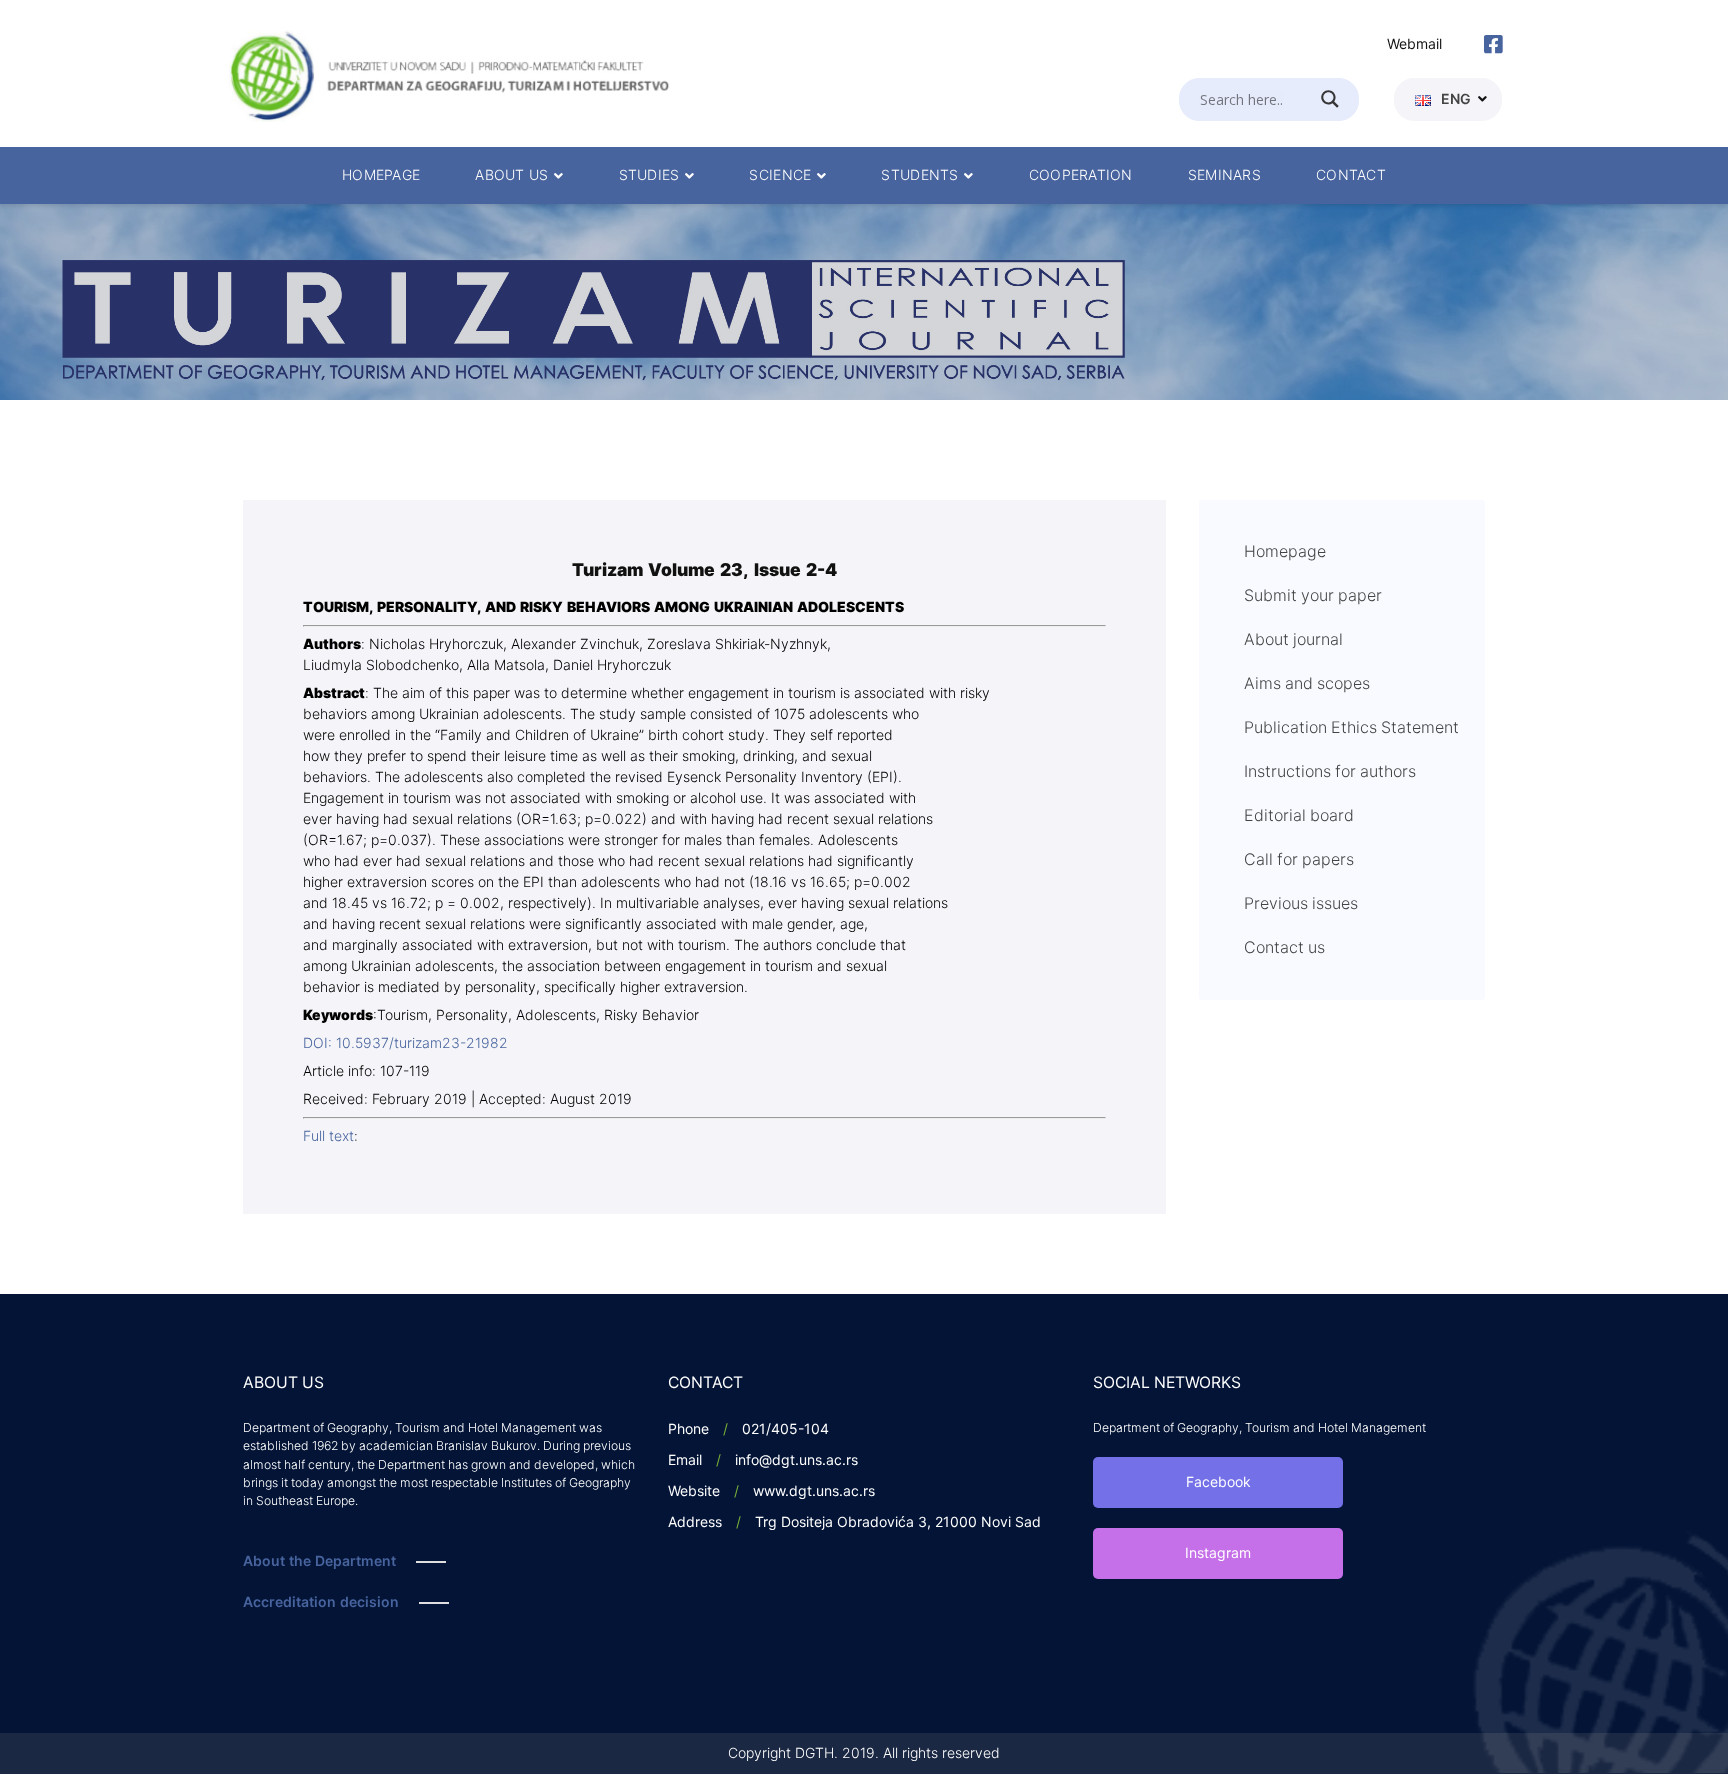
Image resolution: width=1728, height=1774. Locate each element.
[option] (864, 302)
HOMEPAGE (381, 175)
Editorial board (1299, 816)
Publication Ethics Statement (1351, 728)
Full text (328, 1136)
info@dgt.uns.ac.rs (796, 1460)
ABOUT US (511, 175)
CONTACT (1351, 175)
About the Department (319, 1561)
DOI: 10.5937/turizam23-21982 (405, 1043)
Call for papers (1299, 860)
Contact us (1284, 948)
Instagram (1218, 1553)
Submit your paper (1313, 596)
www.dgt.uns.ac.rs (814, 1491)
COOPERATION (1081, 175)
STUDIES (649, 175)
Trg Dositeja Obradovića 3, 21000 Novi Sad (898, 1522)
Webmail (1414, 44)
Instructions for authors (1330, 772)
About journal (1293, 640)
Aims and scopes (1307, 684)
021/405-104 (785, 1429)
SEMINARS (1224, 175)
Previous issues (1301, 904)
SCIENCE (780, 175)
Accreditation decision (321, 1602)
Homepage (1285, 552)
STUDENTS (919, 175)
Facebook (1218, 1482)
